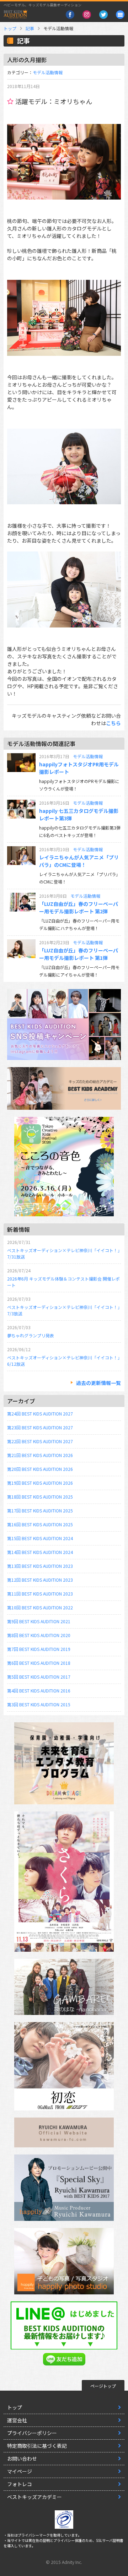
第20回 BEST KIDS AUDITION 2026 (40, 1469)
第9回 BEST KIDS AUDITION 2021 (39, 1621)
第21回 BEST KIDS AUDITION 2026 (40, 1455)
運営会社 (17, 2420)
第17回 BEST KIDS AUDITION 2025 (40, 1510)
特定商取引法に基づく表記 (37, 2446)
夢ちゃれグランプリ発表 (31, 1335)
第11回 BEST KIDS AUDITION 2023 (40, 1594)
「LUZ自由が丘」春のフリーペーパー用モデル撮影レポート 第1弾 (79, 954)
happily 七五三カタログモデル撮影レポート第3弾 (79, 814)
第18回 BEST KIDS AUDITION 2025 (40, 1497)
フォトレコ (20, 2484)
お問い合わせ (22, 2458)
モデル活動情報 (48, 72)
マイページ (20, 2471)
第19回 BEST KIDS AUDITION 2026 (40, 1483)
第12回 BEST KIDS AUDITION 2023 (40, 1580)
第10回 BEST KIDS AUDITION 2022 (40, 1607)
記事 (30, 28)
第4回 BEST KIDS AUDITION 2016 (39, 1691)
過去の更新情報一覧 (98, 1383)
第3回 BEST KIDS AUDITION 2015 (39, 1704)
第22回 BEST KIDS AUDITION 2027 (40, 1441)
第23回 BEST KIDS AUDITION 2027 (40, 1427)
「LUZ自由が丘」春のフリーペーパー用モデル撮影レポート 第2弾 (79, 907)
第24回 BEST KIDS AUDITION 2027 (40, 1414)
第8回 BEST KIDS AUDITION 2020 (39, 1635)
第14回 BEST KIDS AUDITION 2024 (40, 1552)
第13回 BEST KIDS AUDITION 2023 (40, 1566)
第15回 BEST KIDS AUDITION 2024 (40, 1538)
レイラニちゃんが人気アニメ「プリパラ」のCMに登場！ (79, 861)
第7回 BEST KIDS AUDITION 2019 (39, 1649)
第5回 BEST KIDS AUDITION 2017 (39, 1677)
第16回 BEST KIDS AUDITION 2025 (40, 1524)
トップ (10, 28)
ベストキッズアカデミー (34, 2497)
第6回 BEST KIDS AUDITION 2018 (39, 1663)
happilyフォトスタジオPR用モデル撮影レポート (79, 768)
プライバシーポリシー (32, 2433)
